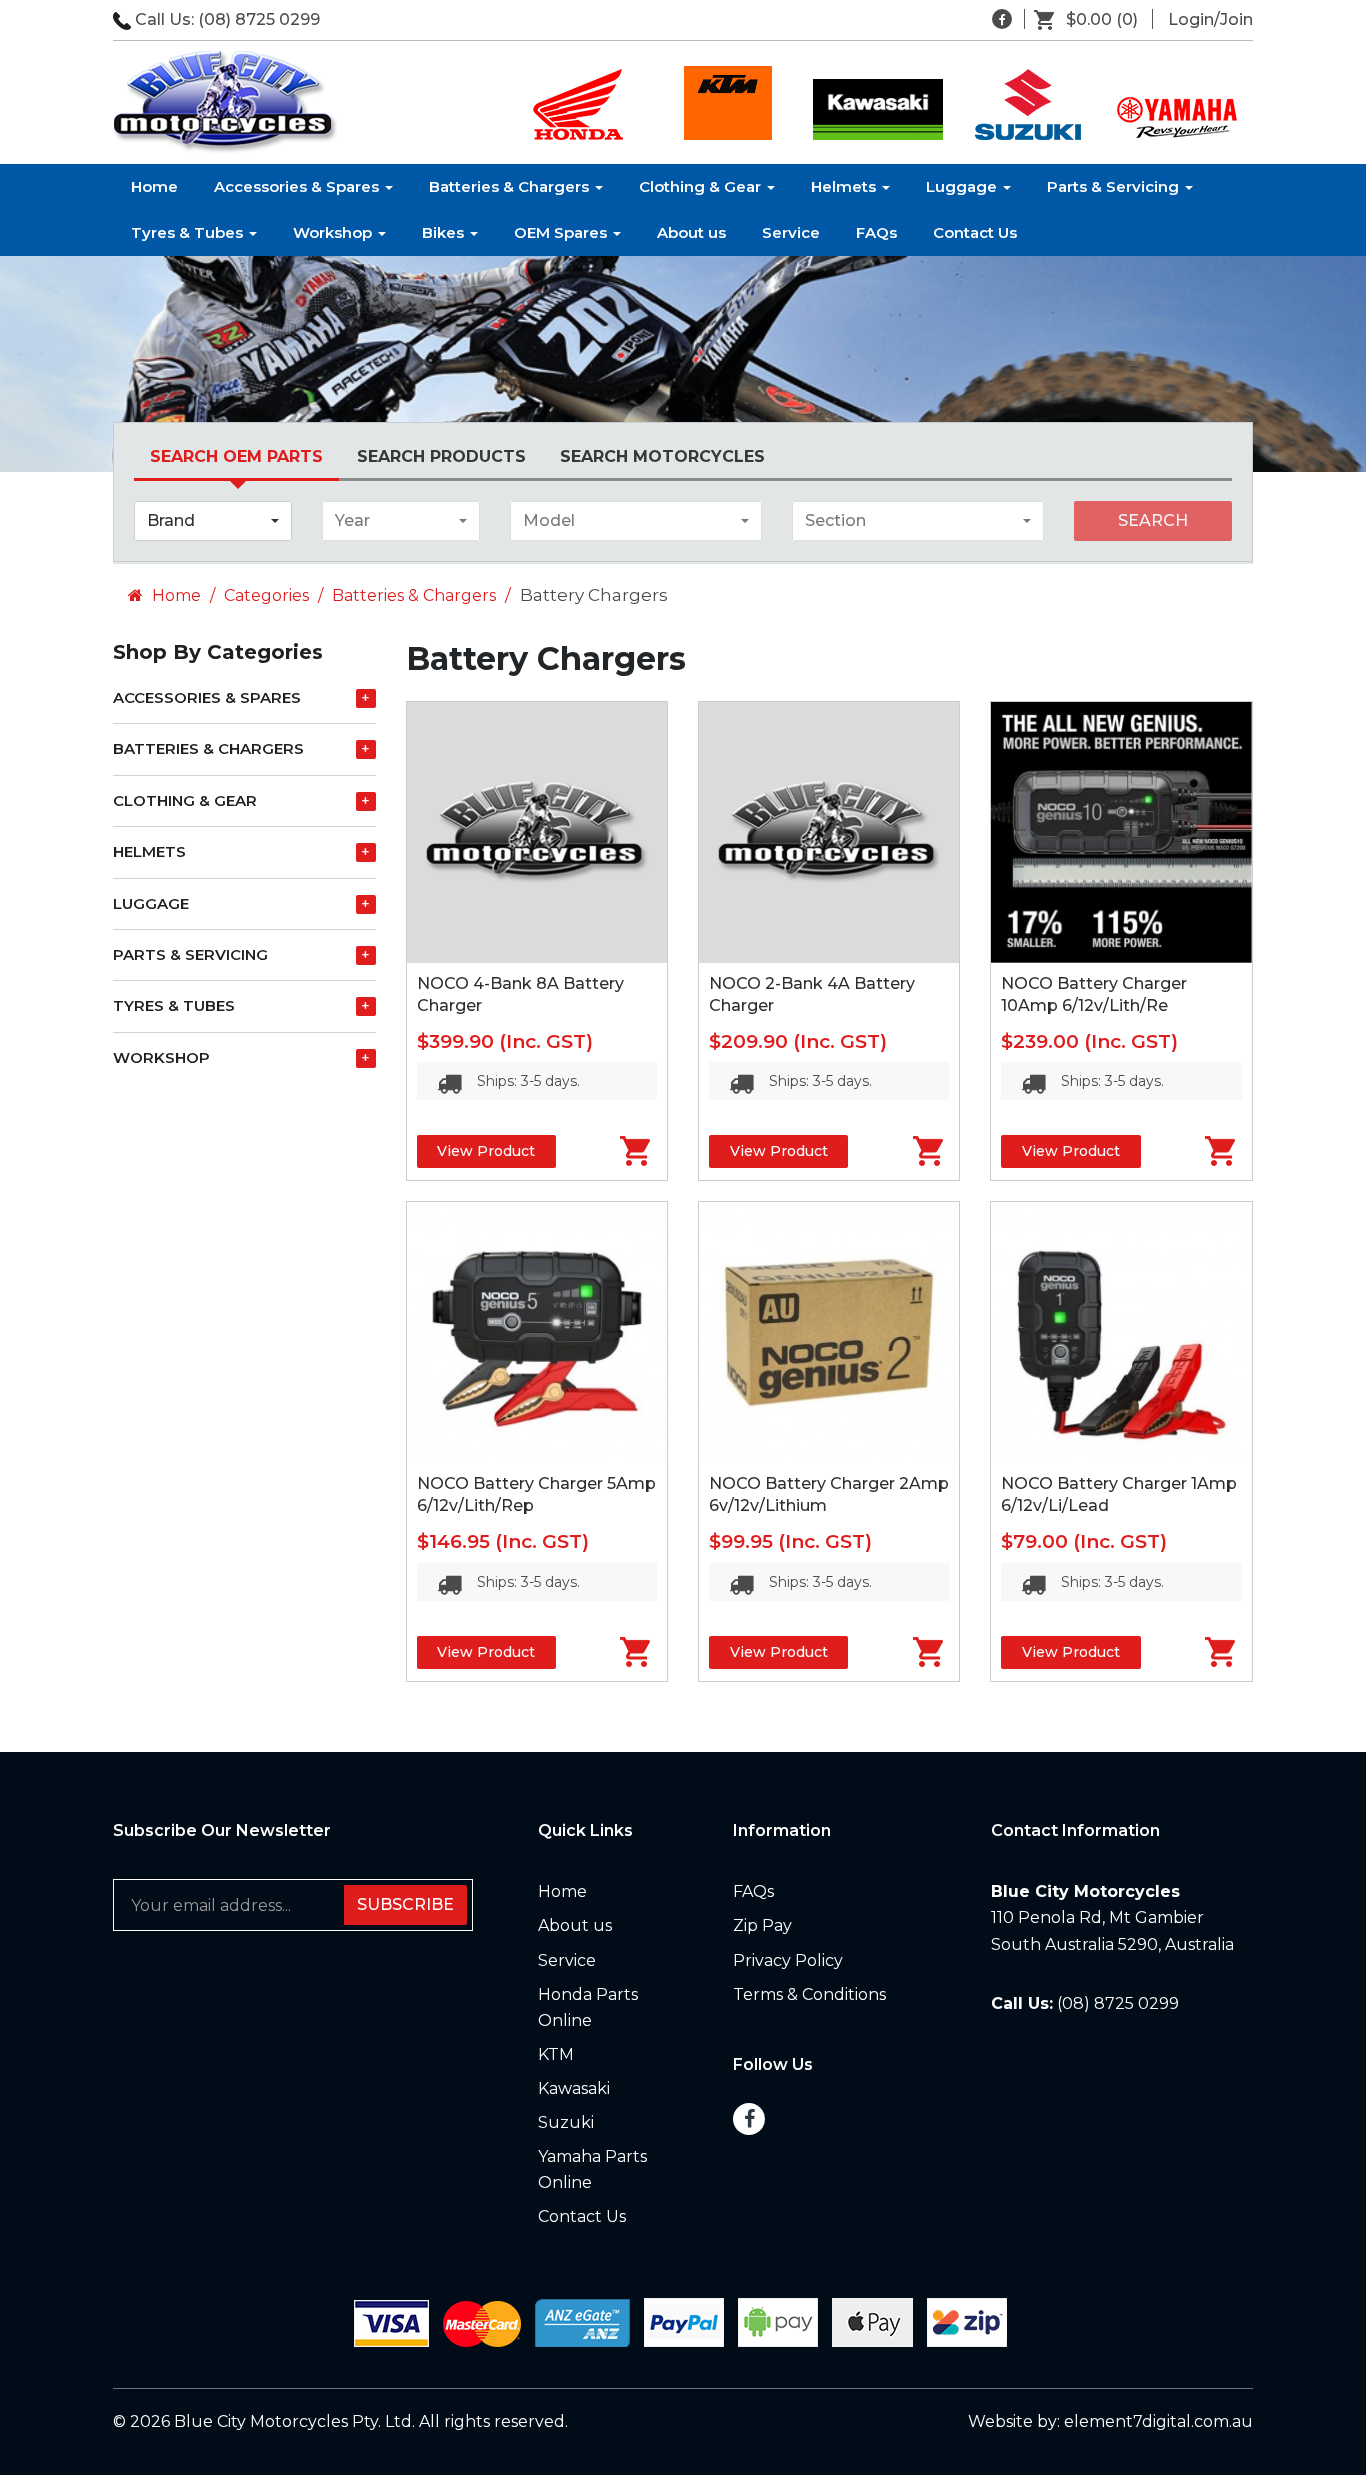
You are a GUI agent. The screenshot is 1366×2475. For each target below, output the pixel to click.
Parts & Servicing (1115, 186)
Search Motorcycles (662, 456)
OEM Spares (562, 232)
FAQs (876, 232)
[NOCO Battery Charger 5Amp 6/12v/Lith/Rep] (537, 1332)
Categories (266, 595)
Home (154, 186)
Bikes (445, 232)
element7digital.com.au (1158, 2421)
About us (691, 232)
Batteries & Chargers (511, 186)
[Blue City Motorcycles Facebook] (1002, 19)
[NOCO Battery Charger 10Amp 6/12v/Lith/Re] (1121, 832)
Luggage (963, 186)
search (1153, 520)
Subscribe (405, 1904)
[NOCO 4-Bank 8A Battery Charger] (537, 832)
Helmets (845, 186)
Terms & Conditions (809, 1994)
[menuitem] (1093, 20)
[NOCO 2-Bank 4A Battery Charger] (829, 832)
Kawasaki (574, 2088)
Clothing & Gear (702, 186)
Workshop (334, 232)
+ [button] (365, 698)
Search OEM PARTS (236, 456)
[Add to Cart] (611, 1151)
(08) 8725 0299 (259, 19)
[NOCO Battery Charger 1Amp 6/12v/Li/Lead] (1121, 1332)
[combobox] (213, 521)
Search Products (441, 456)
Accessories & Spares (298, 186)
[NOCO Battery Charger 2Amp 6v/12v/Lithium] (829, 1332)
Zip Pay (762, 1925)
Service (791, 232)
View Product (486, 1151)
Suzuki (566, 2122)
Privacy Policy (788, 1960)
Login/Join (1210, 19)
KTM (556, 2054)
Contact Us (975, 232)
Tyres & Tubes (189, 232)
